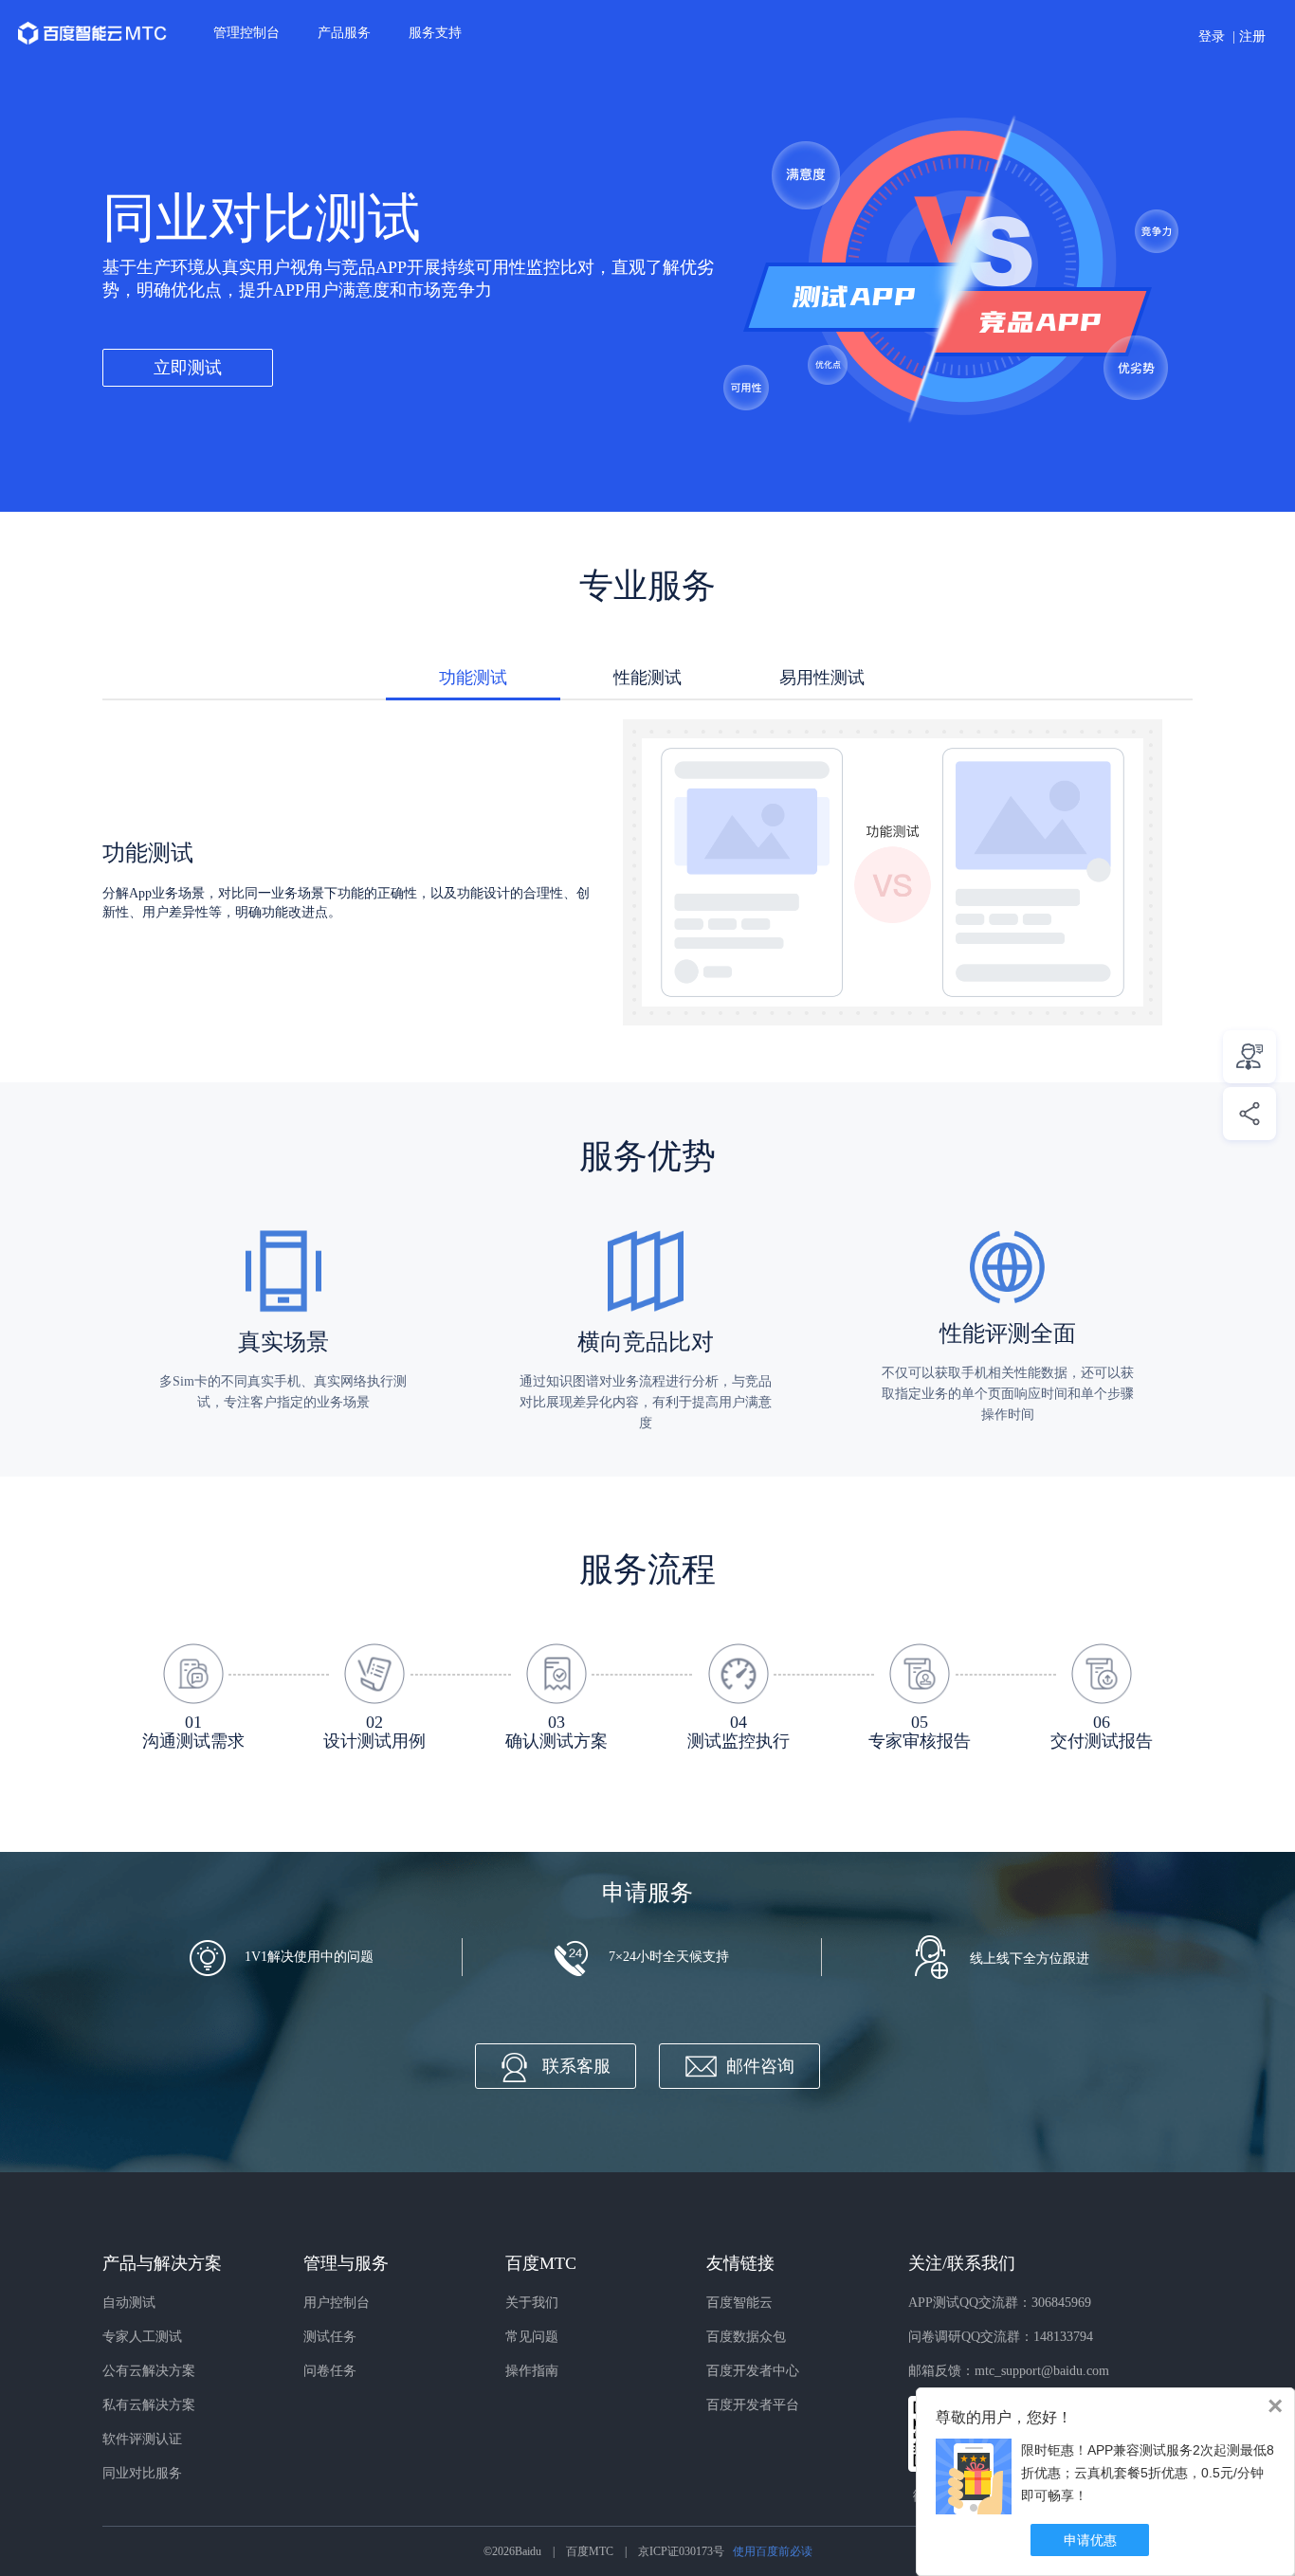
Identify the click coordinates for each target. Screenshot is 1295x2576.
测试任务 (330, 2337)
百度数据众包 (746, 2337)
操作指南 (532, 2371)
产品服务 (344, 33)
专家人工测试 (142, 2337)
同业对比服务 (142, 2473)
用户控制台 (337, 2303)
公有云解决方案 (149, 2371)
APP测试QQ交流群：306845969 (1000, 2303)
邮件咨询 (760, 2066)
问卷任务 (330, 2371)
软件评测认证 (142, 2439)
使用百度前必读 (773, 2551)
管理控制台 (246, 33)
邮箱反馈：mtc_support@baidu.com (1009, 2371)
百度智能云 (739, 2303)
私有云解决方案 (149, 2405)
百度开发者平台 (753, 2405)
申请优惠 (1090, 2540)
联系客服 (576, 2066)
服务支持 (435, 33)
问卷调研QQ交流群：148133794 (1001, 2337)
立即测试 (188, 368)
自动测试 (129, 2303)
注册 (1252, 36)
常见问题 (532, 2337)
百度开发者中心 (753, 2371)
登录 (1212, 36)
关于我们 (532, 2303)
